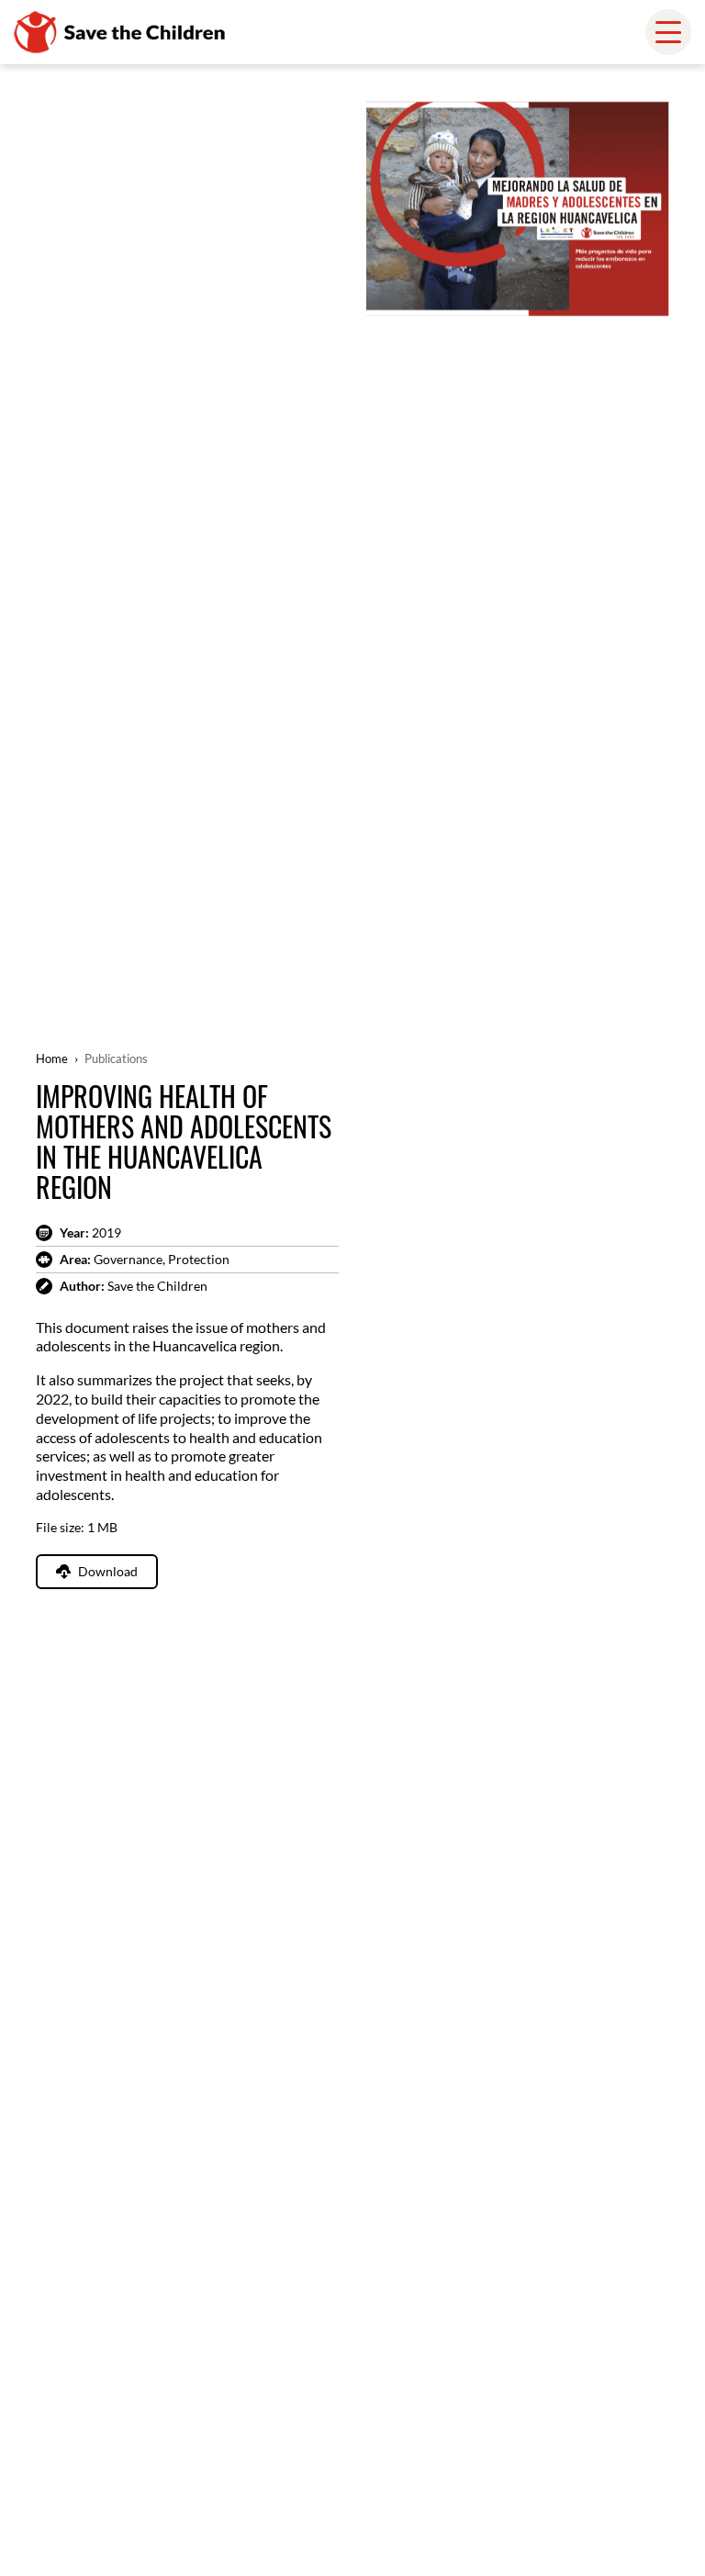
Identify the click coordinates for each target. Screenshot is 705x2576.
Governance (128, 1259)
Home (52, 1058)
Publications (116, 1058)
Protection (199, 1259)
